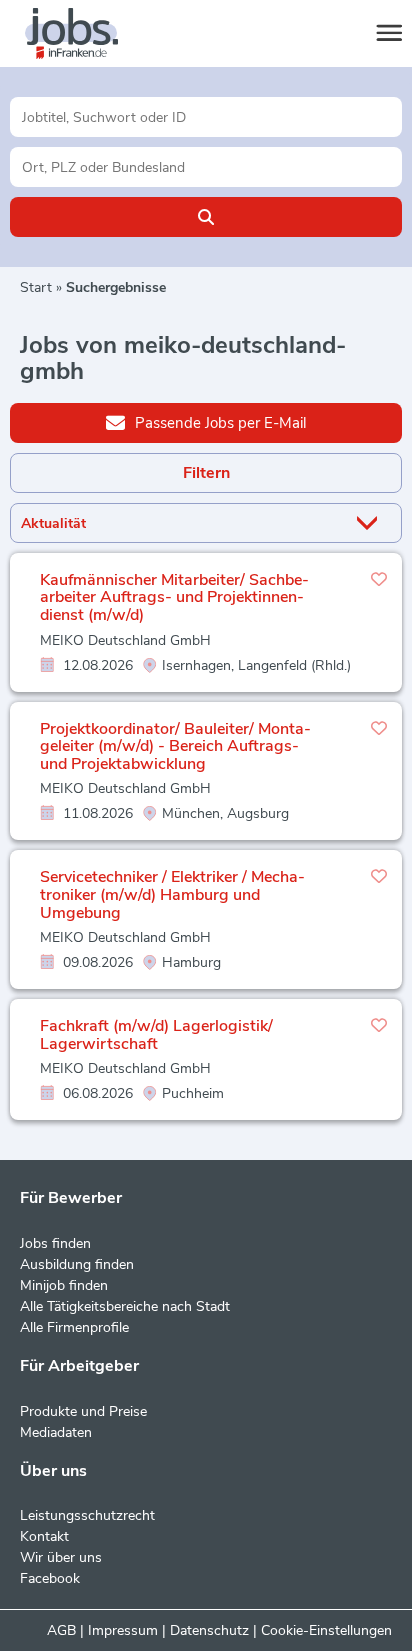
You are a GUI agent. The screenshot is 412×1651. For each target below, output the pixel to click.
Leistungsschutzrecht (87, 1515)
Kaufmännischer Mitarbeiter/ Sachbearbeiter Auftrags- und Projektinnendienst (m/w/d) (174, 597)
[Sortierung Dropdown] (371, 523)
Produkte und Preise (83, 1411)
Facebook (50, 1578)
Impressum (123, 1630)
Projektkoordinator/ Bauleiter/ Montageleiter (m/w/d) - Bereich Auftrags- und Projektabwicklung (175, 746)
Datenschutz (209, 1630)
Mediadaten (56, 1432)
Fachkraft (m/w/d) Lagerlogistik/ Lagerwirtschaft (156, 1035)
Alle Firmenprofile (74, 1327)
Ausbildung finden (77, 1264)
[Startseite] (90, 34)
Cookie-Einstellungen (326, 1630)
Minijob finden (64, 1285)
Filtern (206, 473)
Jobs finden (55, 1243)
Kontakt (44, 1536)
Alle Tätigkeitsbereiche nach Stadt (125, 1306)
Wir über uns (61, 1557)
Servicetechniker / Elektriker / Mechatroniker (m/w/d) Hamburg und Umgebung (172, 894)
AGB (61, 1630)
